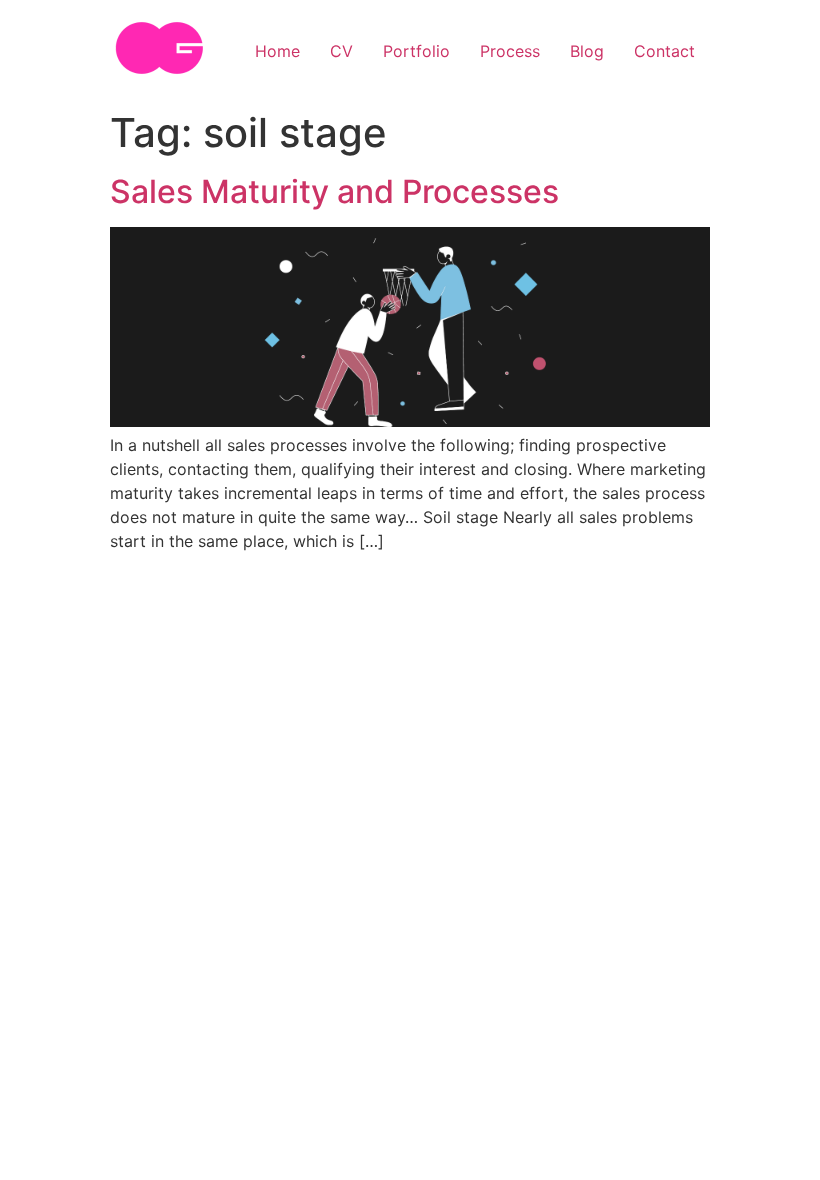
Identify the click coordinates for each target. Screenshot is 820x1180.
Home (277, 51)
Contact (664, 51)
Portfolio (416, 51)
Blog (587, 51)
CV (341, 51)
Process (510, 51)
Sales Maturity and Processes (334, 191)
